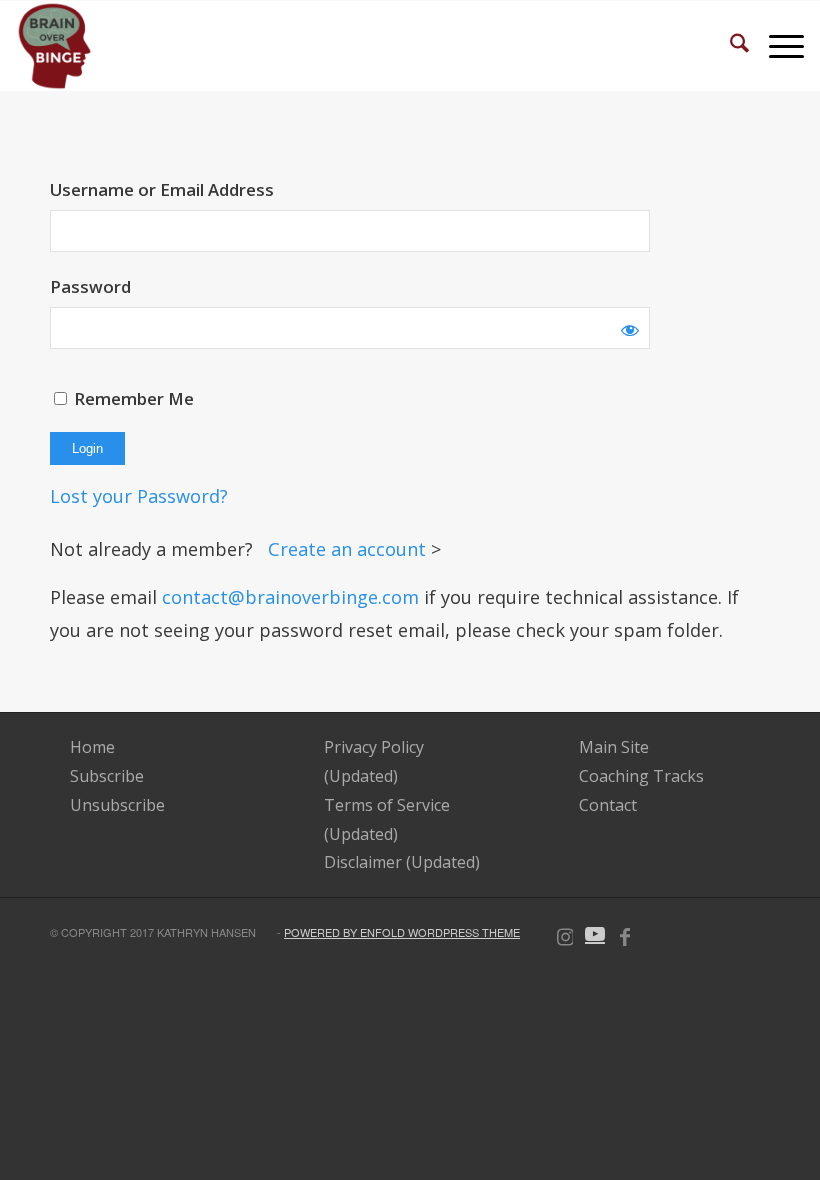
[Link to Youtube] (595, 933)
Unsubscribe (117, 805)
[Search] (729, 46)
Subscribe (107, 776)
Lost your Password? (139, 496)
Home (92, 747)
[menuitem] (729, 46)
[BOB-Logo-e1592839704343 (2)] (54, 46)
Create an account (349, 549)
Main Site (614, 747)
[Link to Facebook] (625, 933)
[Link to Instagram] (565, 933)
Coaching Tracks (641, 776)
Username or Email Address (162, 189)
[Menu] (776, 46)
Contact (608, 805)
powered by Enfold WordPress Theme (402, 932)
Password (90, 286)
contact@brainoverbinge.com (290, 597)
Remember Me (132, 398)
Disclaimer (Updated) (402, 862)
